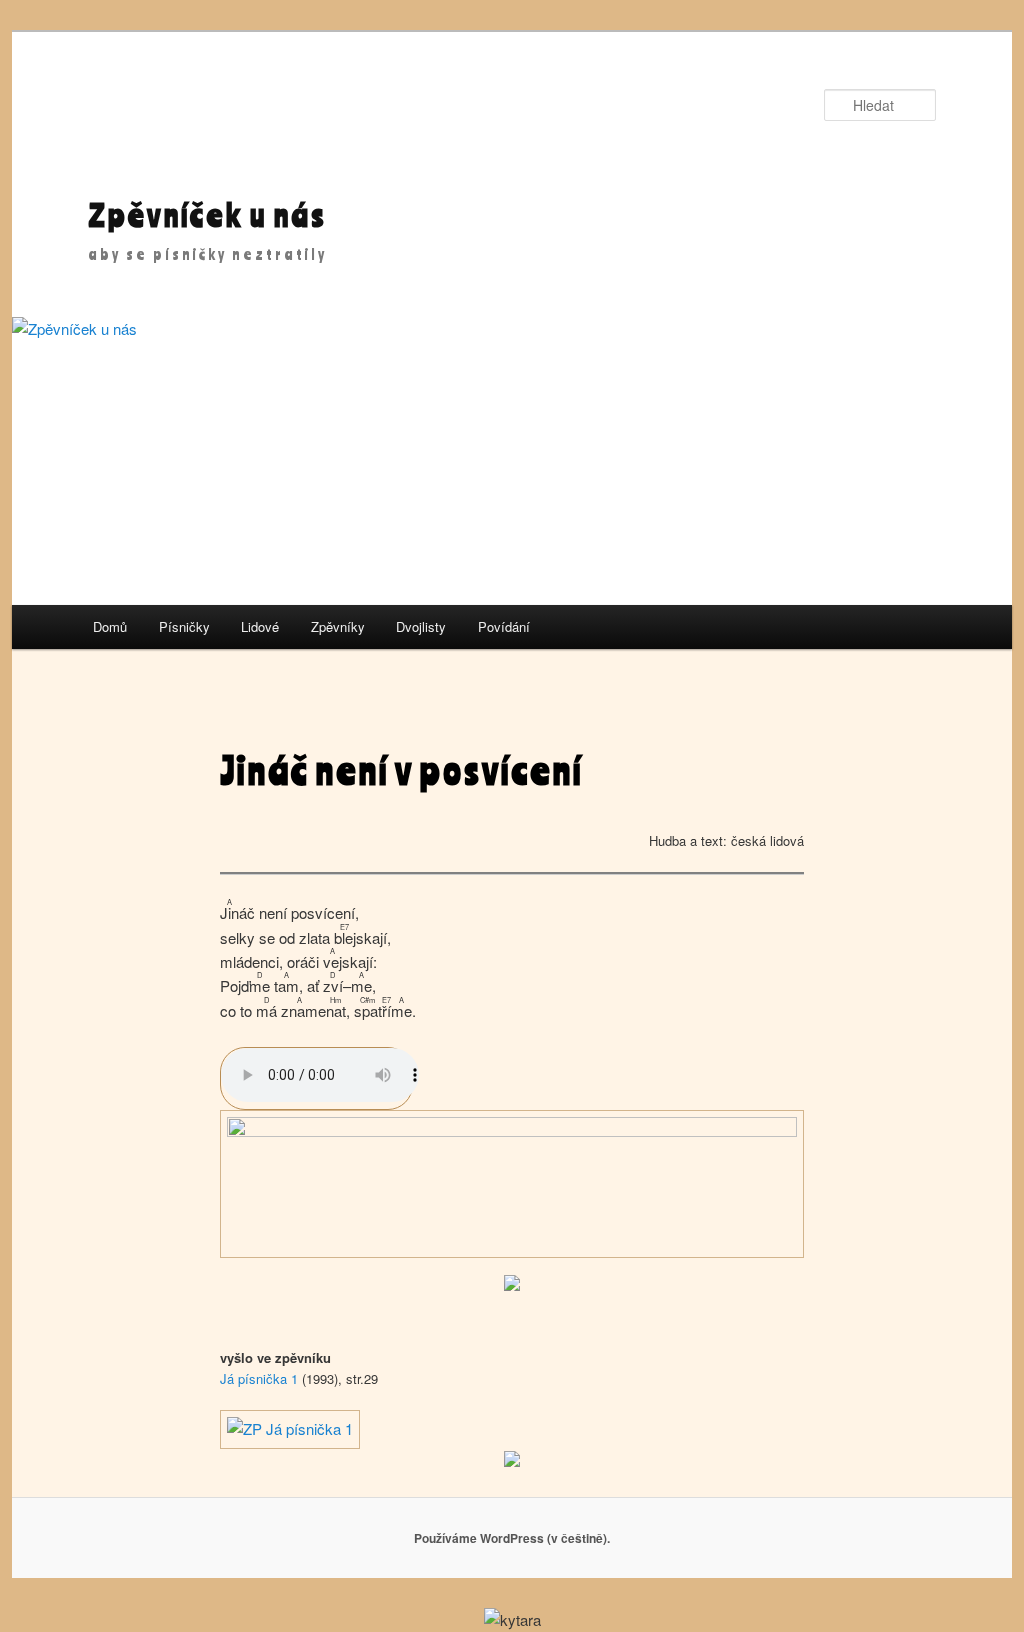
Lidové (260, 626)
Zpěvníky (338, 626)
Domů (110, 626)
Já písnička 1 (259, 1378)
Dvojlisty (421, 626)
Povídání (504, 626)
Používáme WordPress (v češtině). (512, 1538)
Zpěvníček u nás (207, 214)
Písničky (184, 626)
